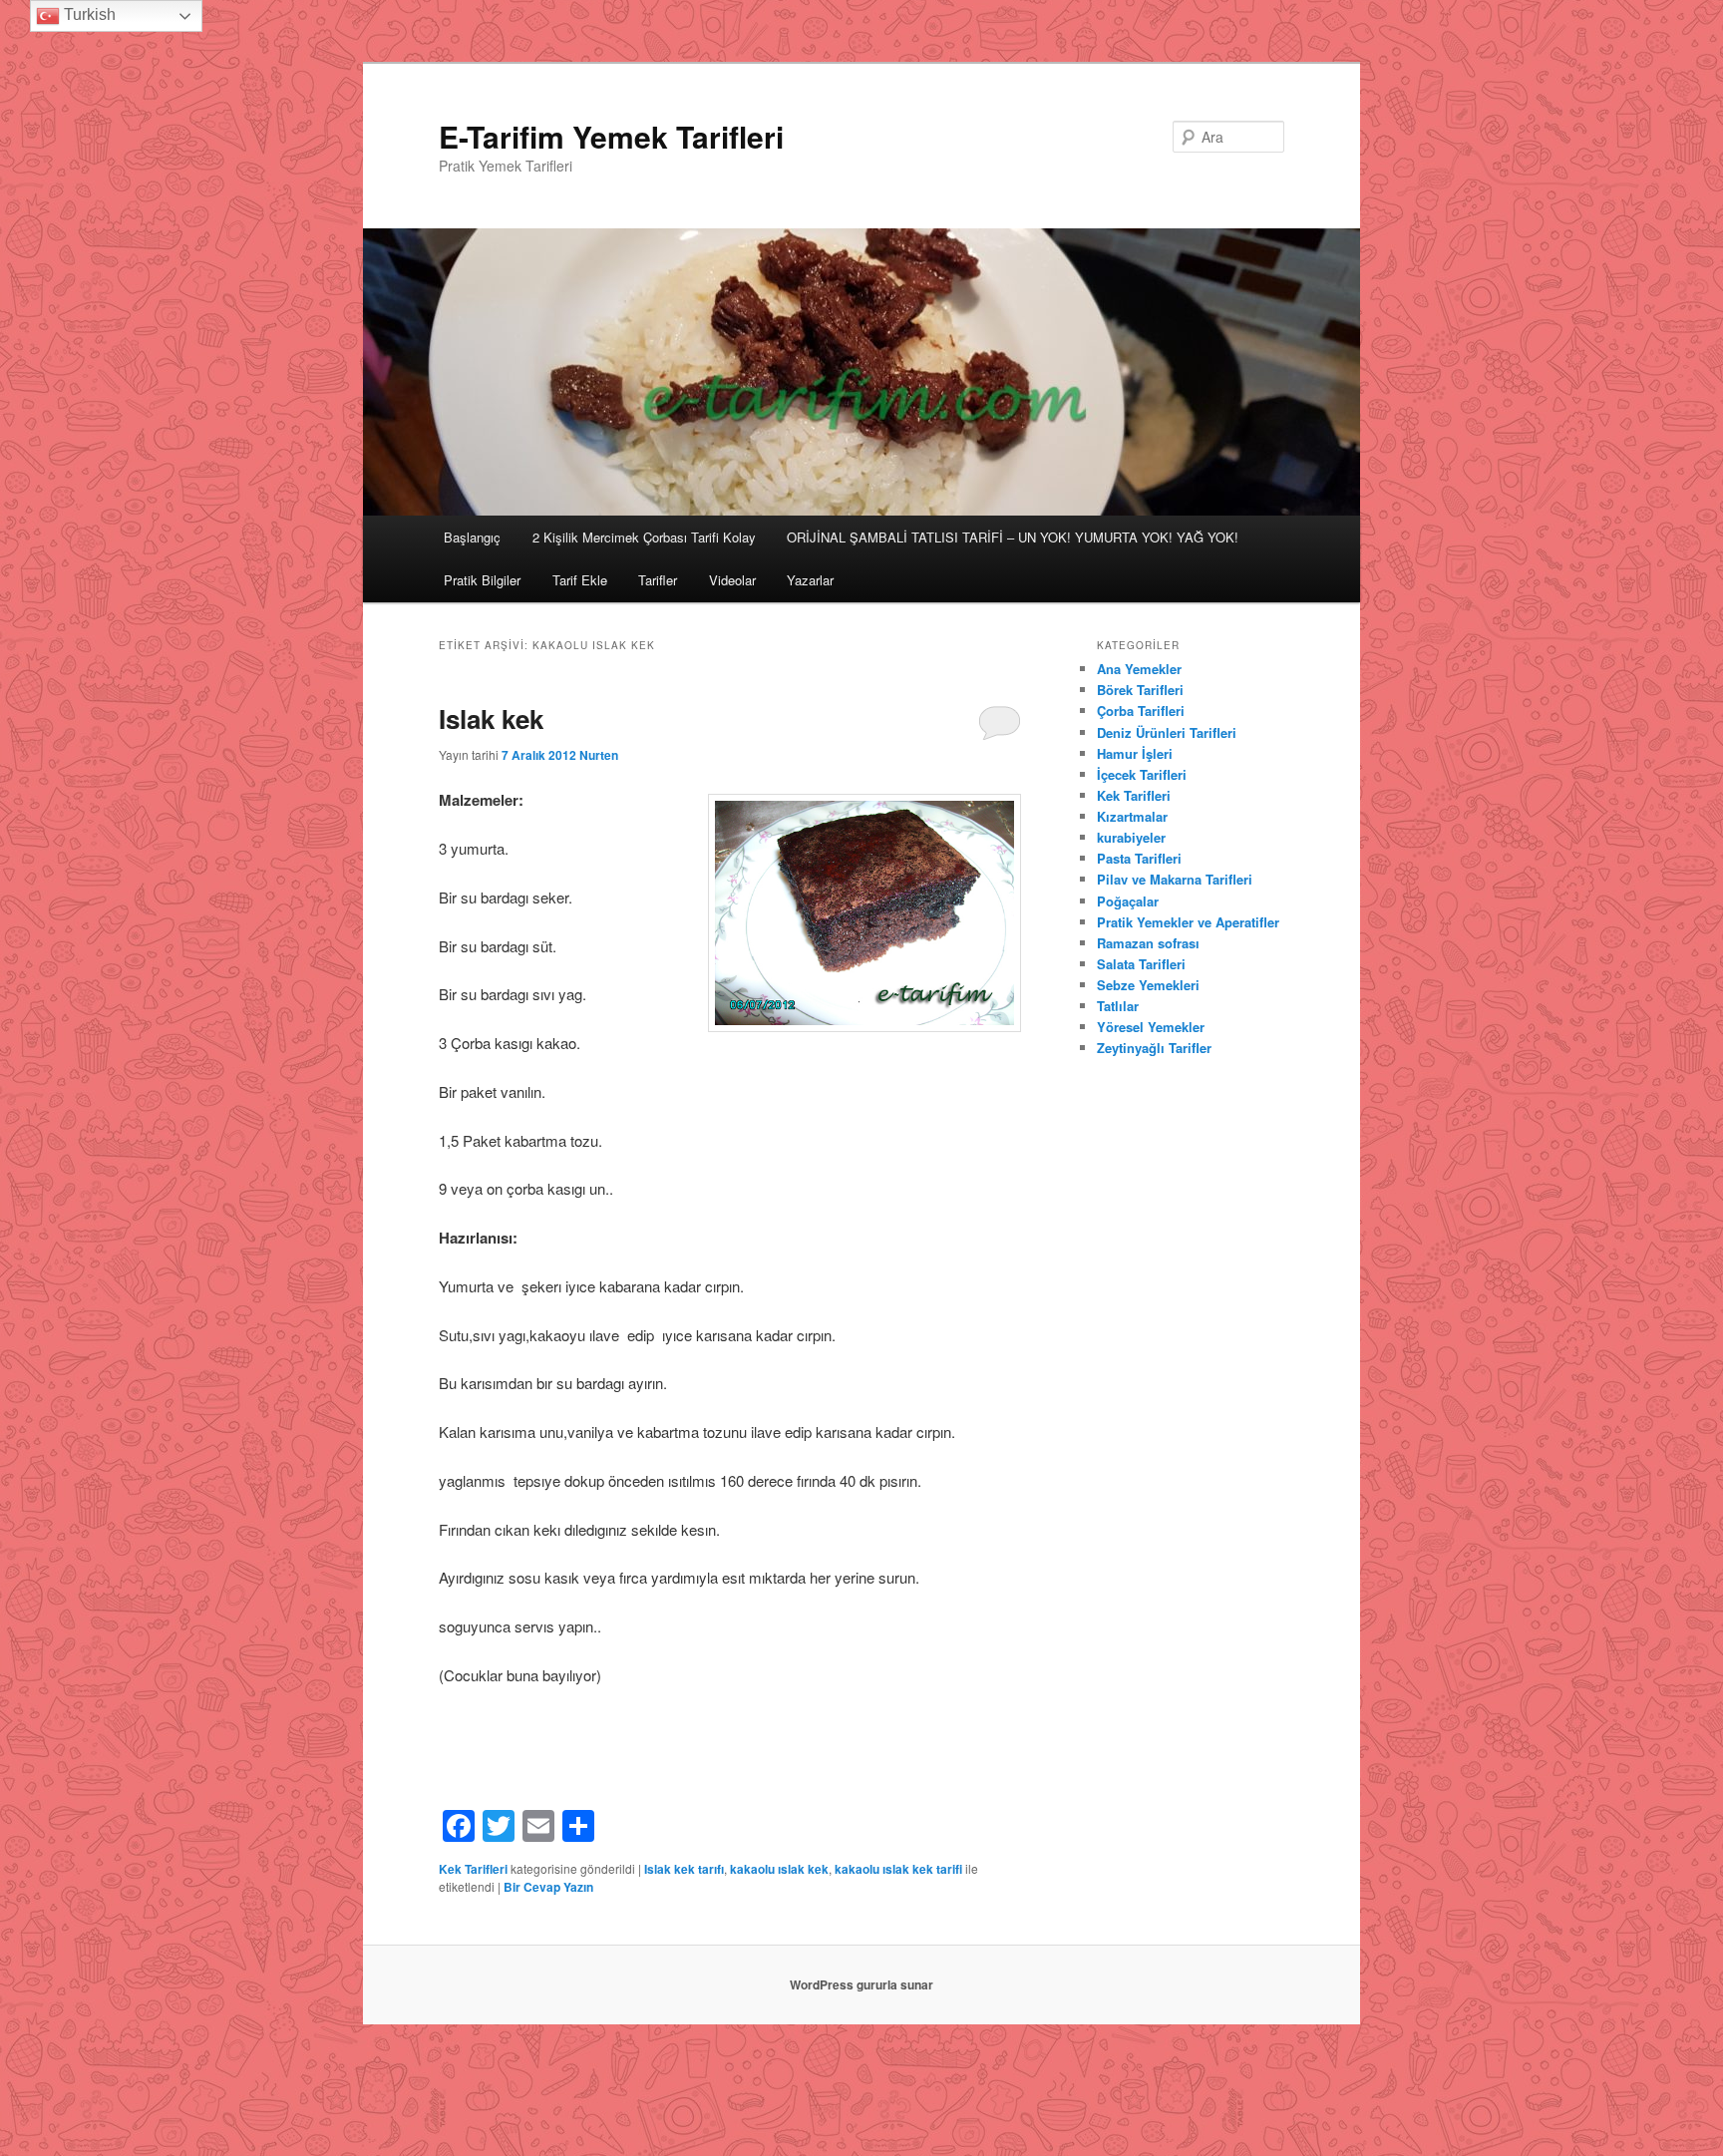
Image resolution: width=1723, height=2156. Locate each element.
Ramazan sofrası (1148, 943)
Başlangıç (472, 537)
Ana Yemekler (1139, 669)
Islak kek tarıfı (684, 1869)
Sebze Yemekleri (1148, 985)
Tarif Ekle (580, 580)
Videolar (732, 580)
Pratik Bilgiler (482, 580)
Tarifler (658, 580)
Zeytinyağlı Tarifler (1154, 1048)
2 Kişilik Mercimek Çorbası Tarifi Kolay (644, 537)
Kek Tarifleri (473, 1869)
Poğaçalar (1128, 901)
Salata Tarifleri (1141, 964)
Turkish (88, 14)
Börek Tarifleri (1140, 690)
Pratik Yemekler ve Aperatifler (1188, 922)
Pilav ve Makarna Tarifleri (1175, 879)
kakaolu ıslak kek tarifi (898, 1869)
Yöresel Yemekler (1151, 1027)
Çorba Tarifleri (1141, 711)
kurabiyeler (1131, 837)
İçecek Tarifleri (1142, 774)
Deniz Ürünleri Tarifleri (1167, 732)
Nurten (599, 755)
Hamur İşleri (1135, 753)
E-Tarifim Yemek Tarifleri (611, 136)
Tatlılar (1118, 1006)
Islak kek (491, 719)
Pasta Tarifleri (1139, 858)
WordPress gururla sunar (861, 1984)
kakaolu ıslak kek (779, 1869)
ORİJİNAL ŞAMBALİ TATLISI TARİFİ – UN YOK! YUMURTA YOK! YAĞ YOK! (1013, 537)
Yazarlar (810, 580)
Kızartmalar (1132, 816)
